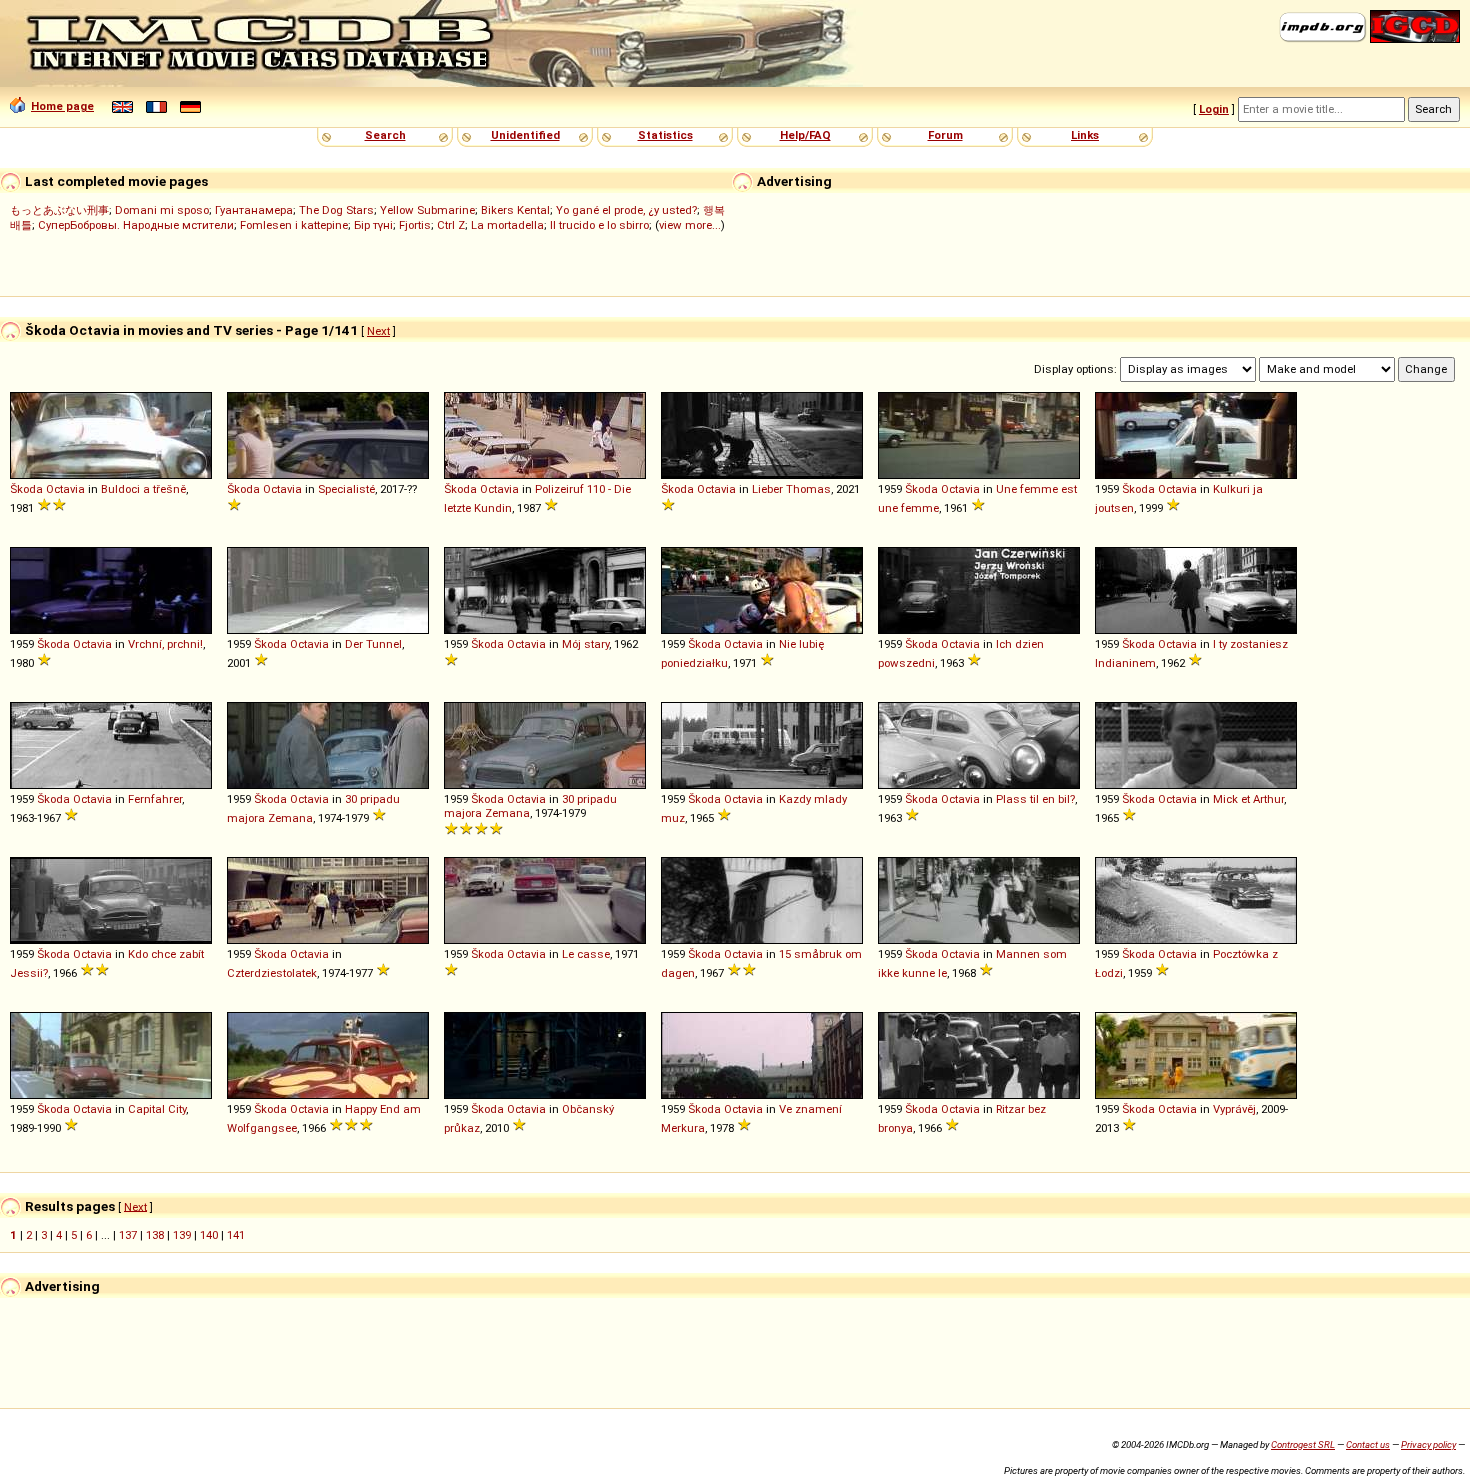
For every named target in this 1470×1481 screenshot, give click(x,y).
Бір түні (373, 225)
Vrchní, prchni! (165, 644)
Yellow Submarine (427, 210)
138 (155, 1235)
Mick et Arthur (1248, 799)
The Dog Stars (336, 210)
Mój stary (585, 644)
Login (1214, 109)
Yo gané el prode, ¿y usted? (626, 210)
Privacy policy (1428, 1444)
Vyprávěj (1234, 1109)
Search (385, 135)
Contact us (1368, 1444)
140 (209, 1235)
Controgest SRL (1303, 1444)
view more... (690, 225)
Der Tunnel (373, 644)
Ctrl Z (451, 225)
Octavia (65, 489)
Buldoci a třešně (143, 489)
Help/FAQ (805, 135)
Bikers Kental (515, 210)
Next (378, 331)
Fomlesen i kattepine (294, 225)
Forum (945, 135)
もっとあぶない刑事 (59, 210)
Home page (62, 106)
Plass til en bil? (1035, 799)
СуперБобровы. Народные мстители (136, 225)
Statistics (665, 135)
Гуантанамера (254, 210)
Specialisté (346, 489)
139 (182, 1235)
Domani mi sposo (162, 210)
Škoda (26, 489)
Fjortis (415, 225)
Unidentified (525, 135)
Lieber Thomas (791, 489)
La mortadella (507, 225)
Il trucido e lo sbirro (599, 225)
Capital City (157, 1109)
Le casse (586, 954)
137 (128, 1235)
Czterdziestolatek (272, 973)
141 (236, 1235)
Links (1085, 135)
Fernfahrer (155, 799)
